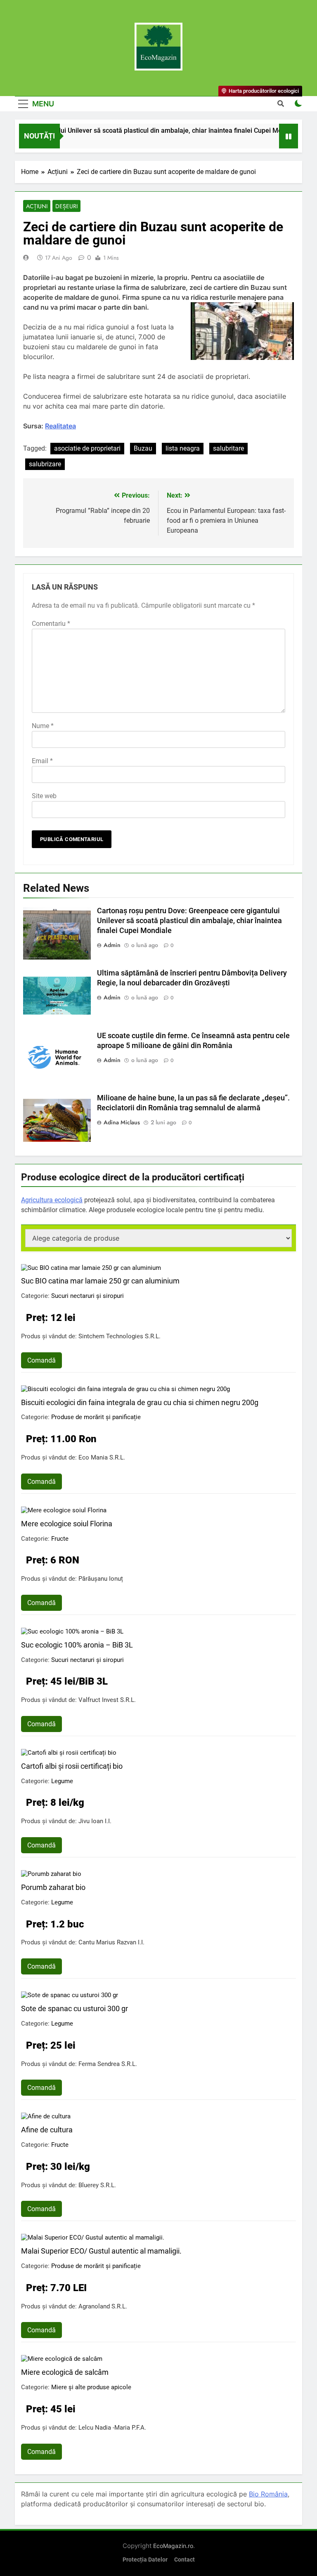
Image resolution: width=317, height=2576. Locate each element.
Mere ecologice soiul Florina (67, 1524)
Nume (43, 726)
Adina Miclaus (122, 1122)
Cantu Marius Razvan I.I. (111, 1942)
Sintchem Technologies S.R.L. (119, 1336)
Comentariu (51, 624)
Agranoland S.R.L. (103, 2306)
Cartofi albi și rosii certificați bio (72, 1766)
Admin (112, 945)
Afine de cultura (47, 2130)
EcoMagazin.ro (173, 2546)
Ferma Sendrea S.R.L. (108, 2064)
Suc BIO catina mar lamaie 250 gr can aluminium (100, 1281)
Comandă (41, 1360)
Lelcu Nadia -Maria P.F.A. (112, 2428)
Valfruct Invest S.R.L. (107, 1700)
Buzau (143, 448)
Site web (44, 796)
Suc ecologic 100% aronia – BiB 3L (77, 1645)
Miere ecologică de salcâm (65, 2372)
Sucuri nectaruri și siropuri (88, 1296)
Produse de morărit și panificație (96, 1417)
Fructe (60, 1539)
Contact (185, 2560)
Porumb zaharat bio (53, 1887)
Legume (62, 1781)
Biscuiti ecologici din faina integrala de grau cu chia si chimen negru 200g (140, 1402)
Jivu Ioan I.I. (95, 1821)
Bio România (268, 2494)
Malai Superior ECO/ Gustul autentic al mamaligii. (101, 2251)
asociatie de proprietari (87, 448)
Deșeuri (66, 206)
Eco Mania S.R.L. (102, 1457)
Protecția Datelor (145, 2560)
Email (42, 761)
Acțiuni (37, 206)
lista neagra (183, 448)
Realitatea (60, 426)
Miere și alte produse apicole (91, 2387)
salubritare (228, 448)
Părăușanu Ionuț (101, 1579)
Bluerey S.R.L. (97, 2185)
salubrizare (45, 464)
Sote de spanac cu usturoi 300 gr (75, 2008)
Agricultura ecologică (52, 1200)
